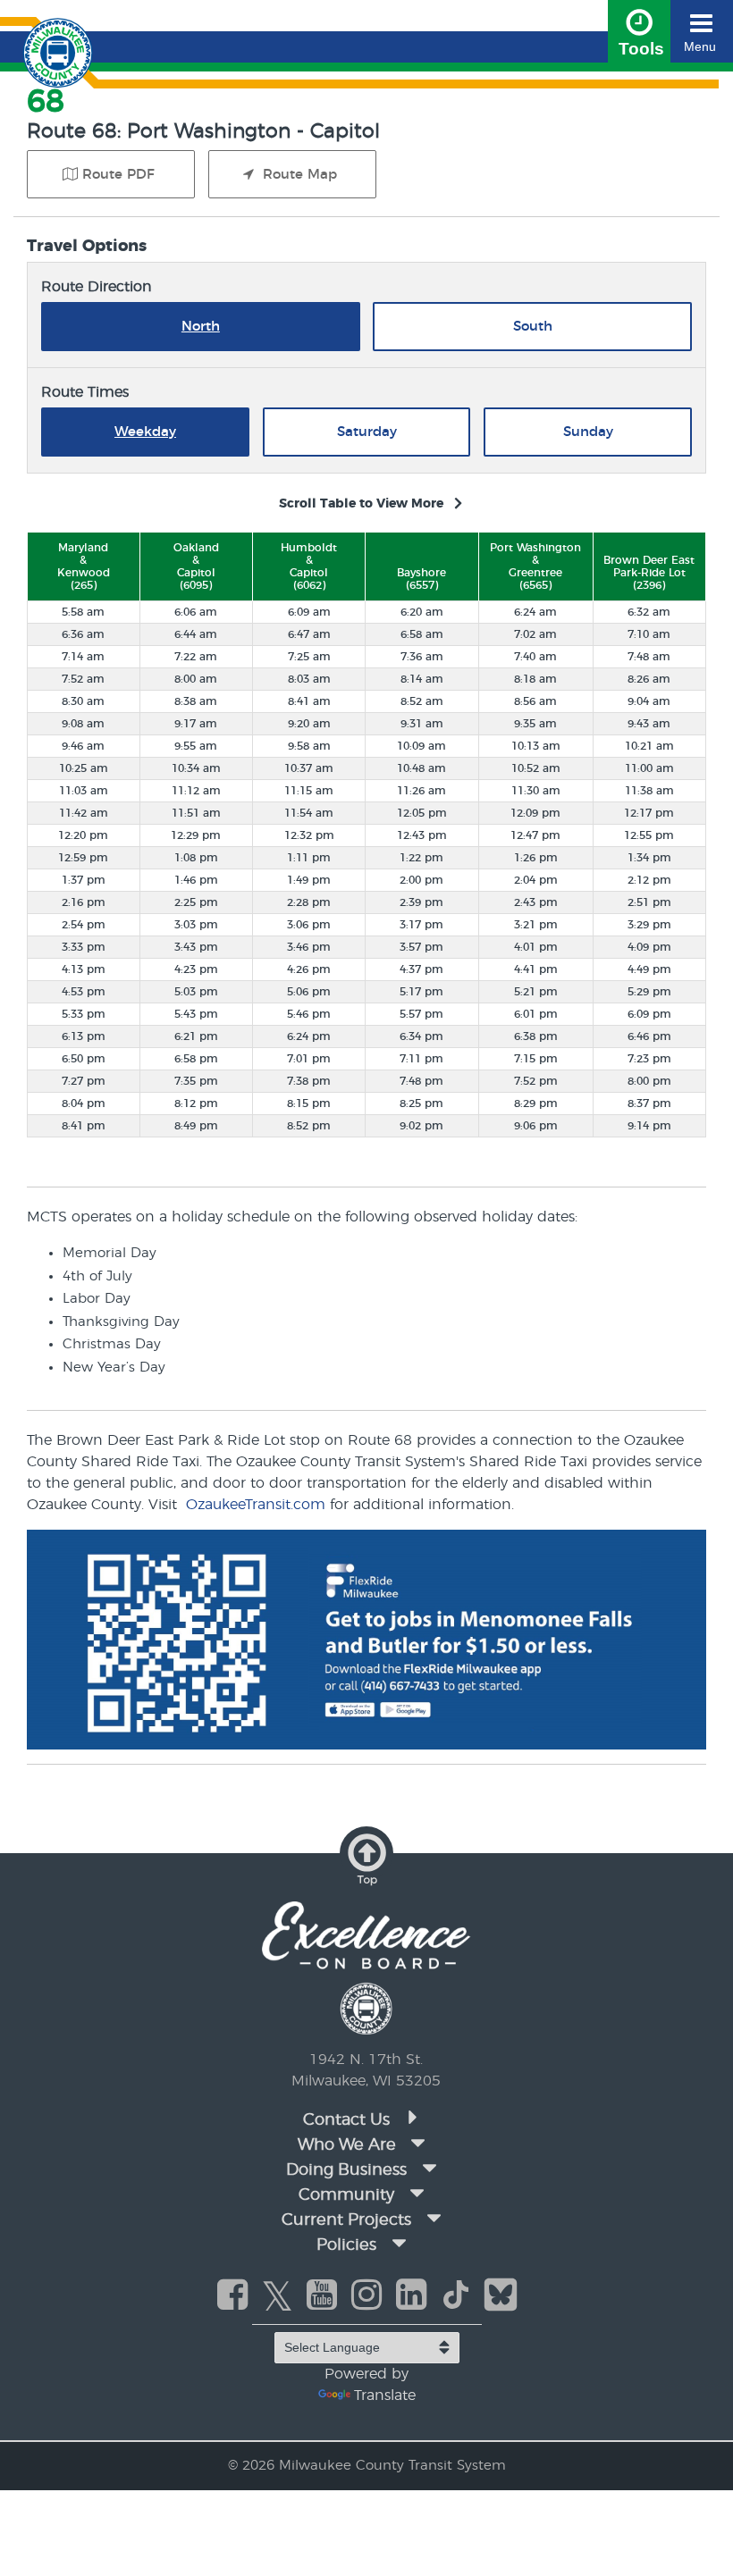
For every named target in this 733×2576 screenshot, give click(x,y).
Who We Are (347, 2145)
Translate (385, 2396)
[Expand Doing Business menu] (429, 2169)
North (201, 327)
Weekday (145, 432)
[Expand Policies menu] (399, 2244)
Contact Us (349, 2120)
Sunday (588, 432)
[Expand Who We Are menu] (418, 2144)
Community (346, 2195)
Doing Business (346, 2170)
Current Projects (346, 2220)
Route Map (298, 175)
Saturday (367, 432)
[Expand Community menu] (417, 2194)
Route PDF (118, 175)
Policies (346, 2245)
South (533, 327)
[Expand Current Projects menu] (434, 2219)
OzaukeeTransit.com (256, 1505)
